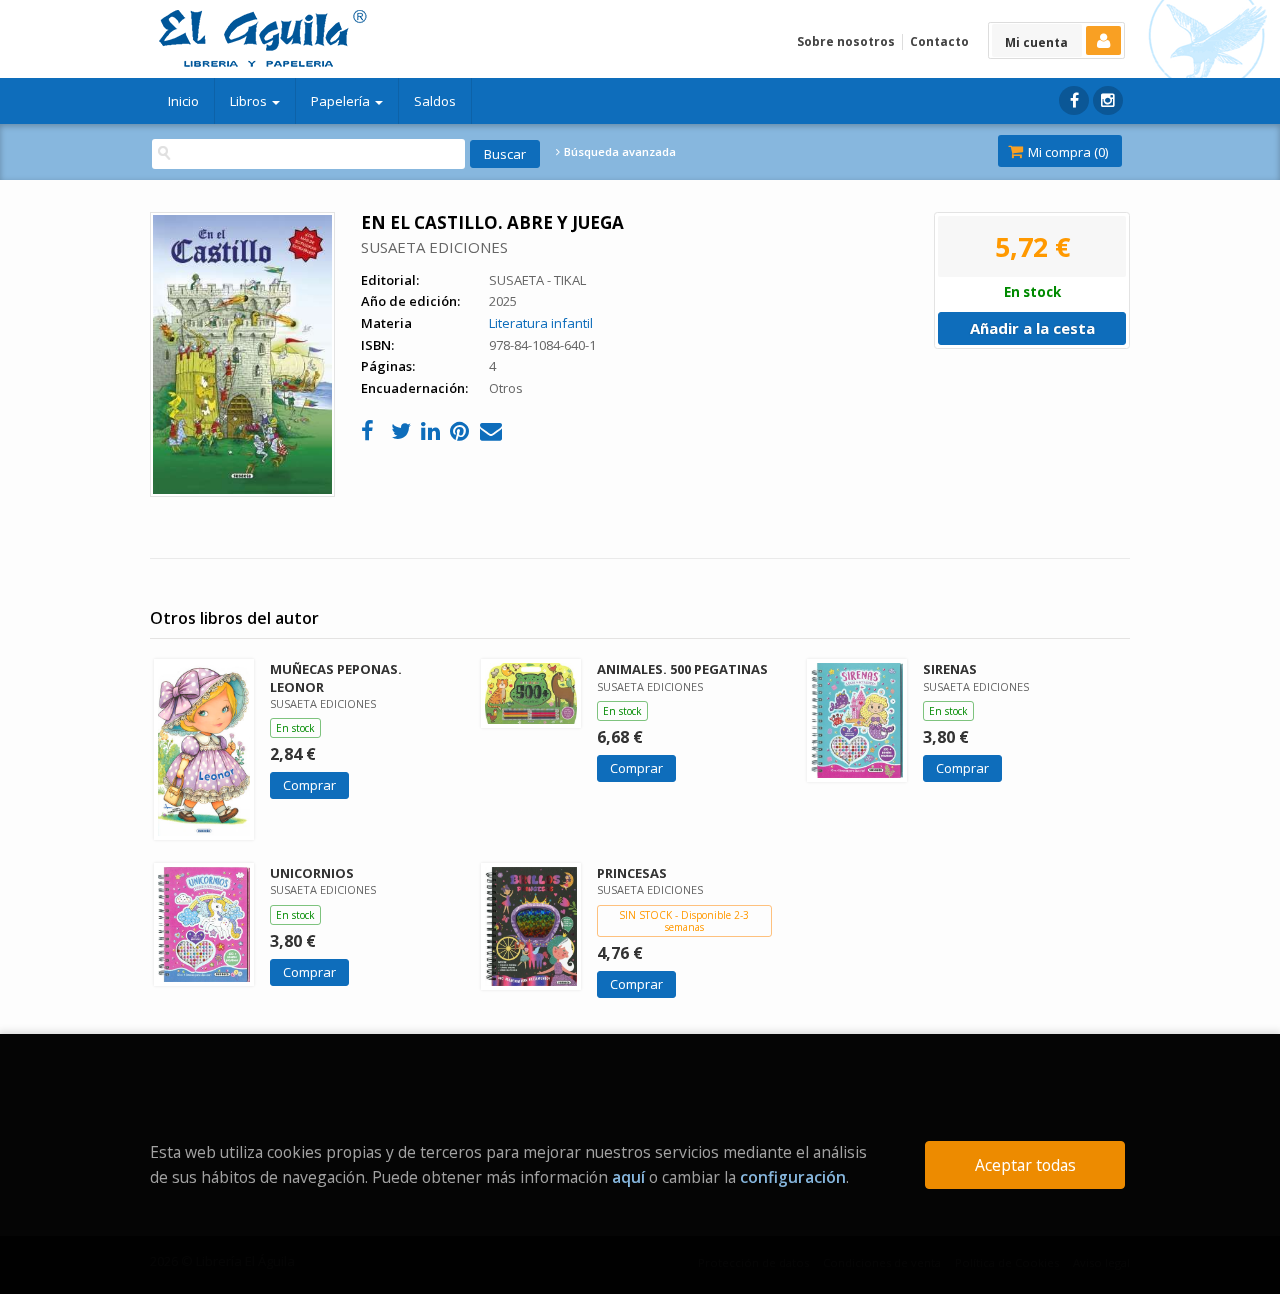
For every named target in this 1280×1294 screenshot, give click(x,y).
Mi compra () (1066, 152)
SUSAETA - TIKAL (537, 280)
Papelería (342, 101)
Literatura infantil (541, 323)
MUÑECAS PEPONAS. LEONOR (336, 677)
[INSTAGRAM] (1108, 100)
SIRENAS (950, 669)
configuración (793, 1177)
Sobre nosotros (846, 41)
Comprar (309, 785)
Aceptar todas (1025, 1165)
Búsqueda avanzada (618, 152)
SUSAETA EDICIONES (434, 247)
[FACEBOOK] (1074, 100)
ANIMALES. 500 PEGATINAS (682, 669)
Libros (250, 101)
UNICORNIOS (312, 873)
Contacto (939, 41)
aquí (628, 1177)
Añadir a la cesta (1032, 328)
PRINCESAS (632, 873)
